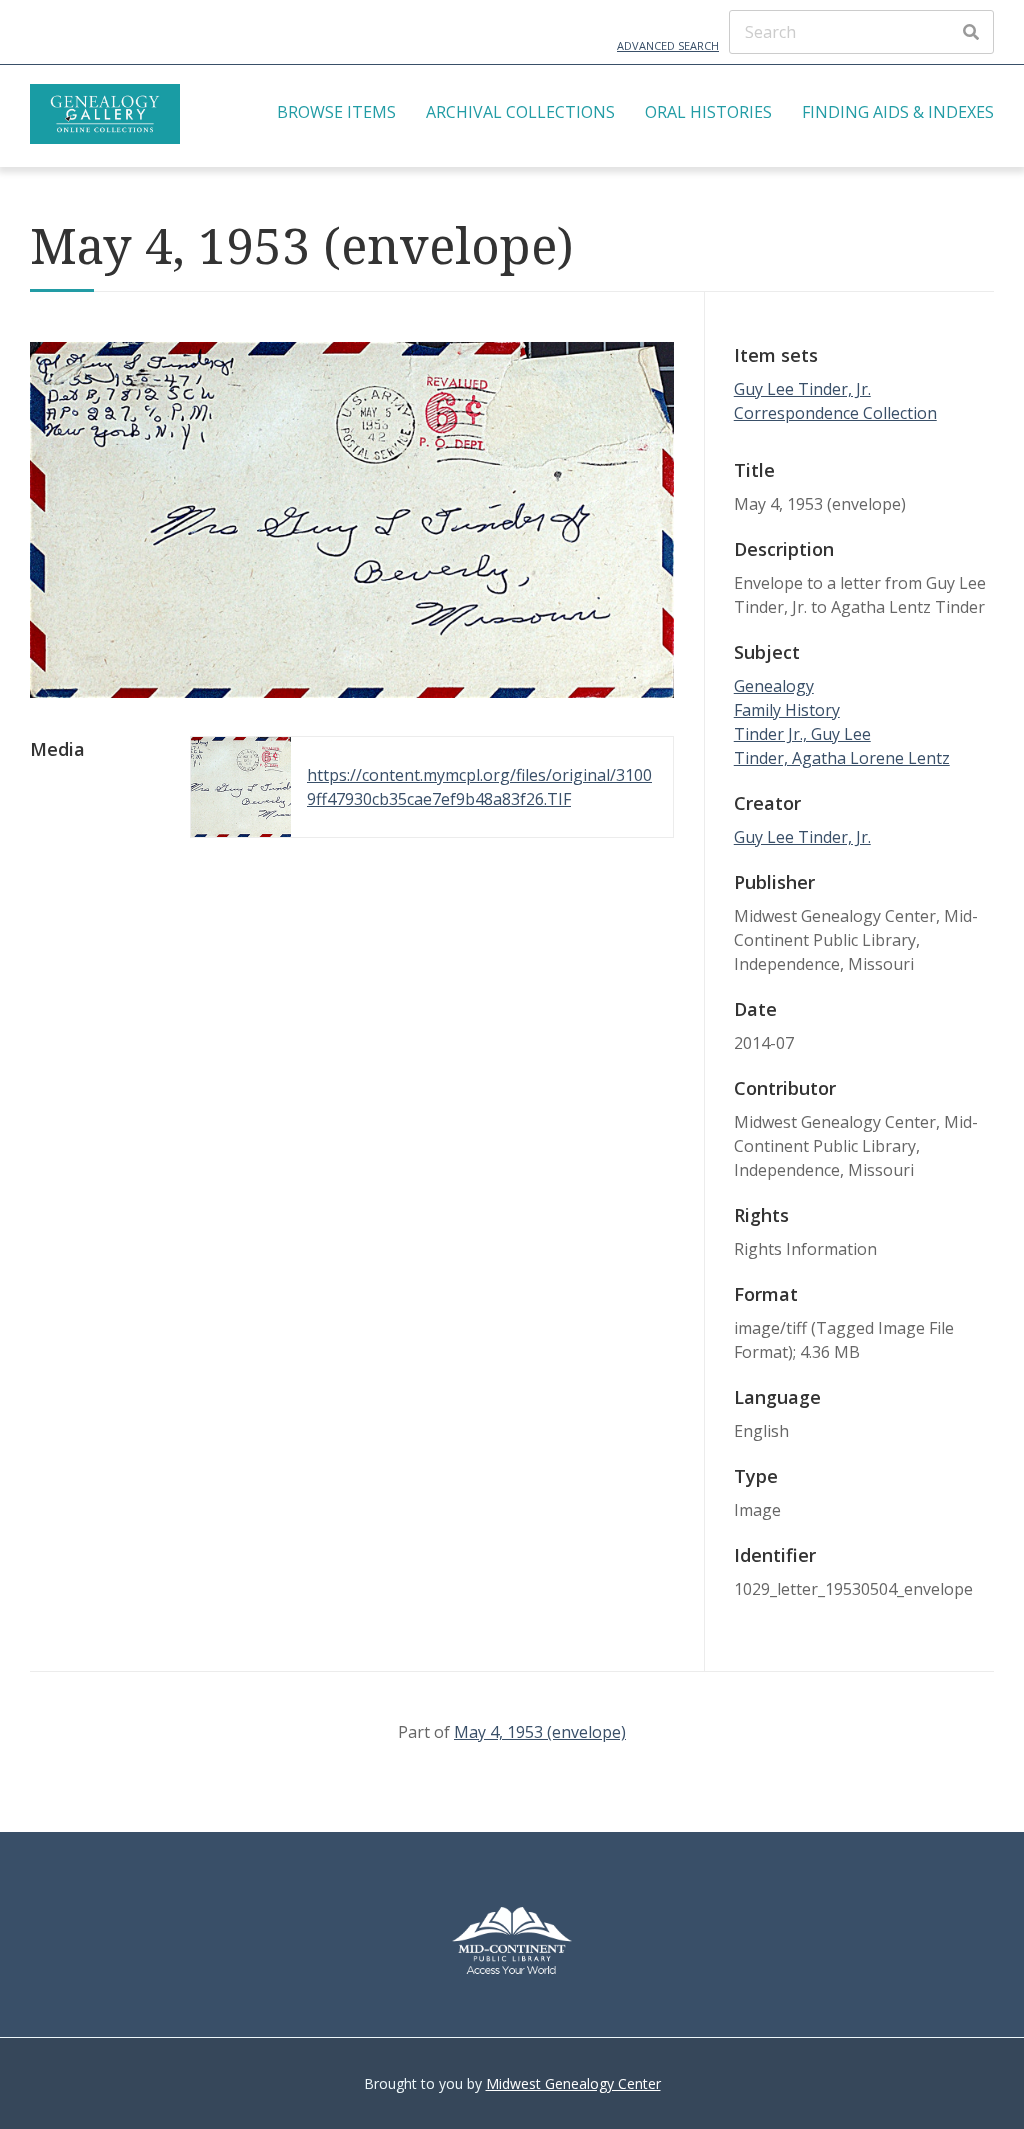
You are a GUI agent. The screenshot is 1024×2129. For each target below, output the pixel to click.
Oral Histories (708, 112)
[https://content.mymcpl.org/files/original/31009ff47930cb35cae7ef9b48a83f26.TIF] (352, 692)
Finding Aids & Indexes (898, 112)
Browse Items (336, 112)
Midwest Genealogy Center (573, 2083)
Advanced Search (668, 45)
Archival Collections (520, 112)
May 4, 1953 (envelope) (540, 1732)
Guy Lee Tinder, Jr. (802, 837)
